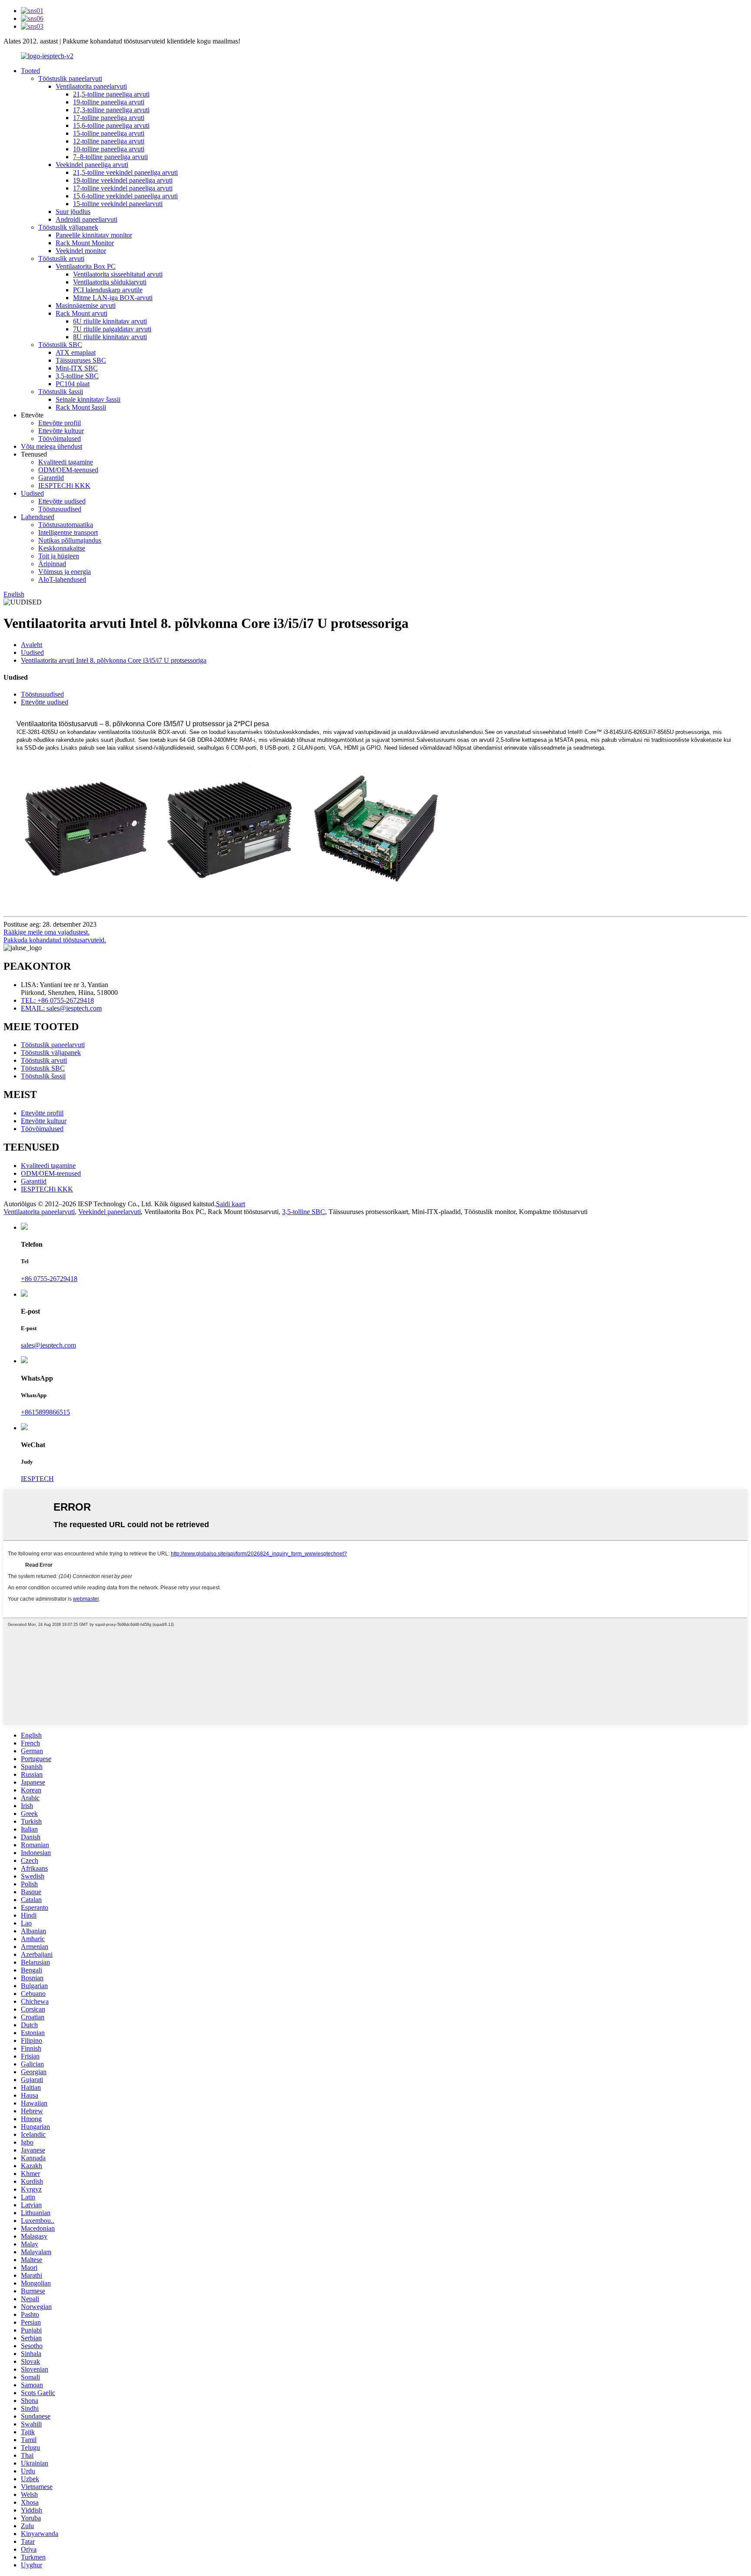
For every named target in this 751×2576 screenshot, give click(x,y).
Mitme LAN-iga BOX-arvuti (113, 298)
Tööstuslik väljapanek (68, 227)
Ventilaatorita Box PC (86, 266)
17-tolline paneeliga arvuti (109, 118)
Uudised (32, 493)
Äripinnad (52, 564)
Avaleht (32, 645)
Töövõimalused (60, 439)
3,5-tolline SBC (77, 376)
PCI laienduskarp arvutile (108, 290)
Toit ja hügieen (59, 556)
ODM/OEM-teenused (68, 470)
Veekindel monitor (81, 251)
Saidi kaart (231, 1204)
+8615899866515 (45, 1412)
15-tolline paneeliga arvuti (109, 133)
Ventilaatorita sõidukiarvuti (110, 282)
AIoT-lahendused (62, 579)
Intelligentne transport (68, 532)
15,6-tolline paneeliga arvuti (111, 125)
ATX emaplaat (76, 352)
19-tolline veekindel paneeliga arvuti (123, 180)
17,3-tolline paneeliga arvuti (111, 110)
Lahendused (38, 517)
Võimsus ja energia (65, 572)
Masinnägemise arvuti (86, 305)
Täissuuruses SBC (81, 360)
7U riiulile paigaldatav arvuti (112, 329)
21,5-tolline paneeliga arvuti (111, 94)
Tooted (30, 71)
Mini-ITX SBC (77, 368)
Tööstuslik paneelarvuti (70, 78)
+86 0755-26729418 (49, 1279)
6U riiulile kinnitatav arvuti (110, 321)
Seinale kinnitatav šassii (88, 399)
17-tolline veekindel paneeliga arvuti (123, 188)
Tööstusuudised (60, 509)
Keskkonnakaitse (62, 548)
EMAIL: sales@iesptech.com (61, 1008)
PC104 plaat (73, 384)
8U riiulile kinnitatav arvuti (110, 337)
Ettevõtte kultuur (61, 431)
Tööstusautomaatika (66, 525)
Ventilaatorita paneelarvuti (91, 86)
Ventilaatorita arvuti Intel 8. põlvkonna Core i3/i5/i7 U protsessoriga (114, 660)
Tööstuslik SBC (60, 345)
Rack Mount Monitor (85, 243)
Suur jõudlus (73, 212)
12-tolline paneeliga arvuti (109, 141)
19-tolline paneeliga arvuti (109, 102)
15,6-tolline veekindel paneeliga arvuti (125, 196)
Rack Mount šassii (81, 407)
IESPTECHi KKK (64, 486)
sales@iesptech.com (48, 1345)
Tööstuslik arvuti (61, 259)
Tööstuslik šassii (61, 392)
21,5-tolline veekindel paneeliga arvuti (125, 172)
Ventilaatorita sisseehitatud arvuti (118, 274)
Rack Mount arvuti (81, 313)
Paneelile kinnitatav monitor (94, 235)
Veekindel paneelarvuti (110, 1212)
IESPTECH (37, 1479)
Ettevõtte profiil (60, 423)
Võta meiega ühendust (52, 446)
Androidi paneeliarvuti (86, 219)
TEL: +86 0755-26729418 (57, 1000)
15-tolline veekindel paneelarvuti (118, 204)
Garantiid (51, 478)
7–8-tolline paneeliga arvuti (110, 157)
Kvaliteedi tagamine (66, 462)
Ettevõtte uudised (62, 501)
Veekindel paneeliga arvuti (92, 165)
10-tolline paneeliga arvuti (109, 149)
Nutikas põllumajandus (70, 540)
